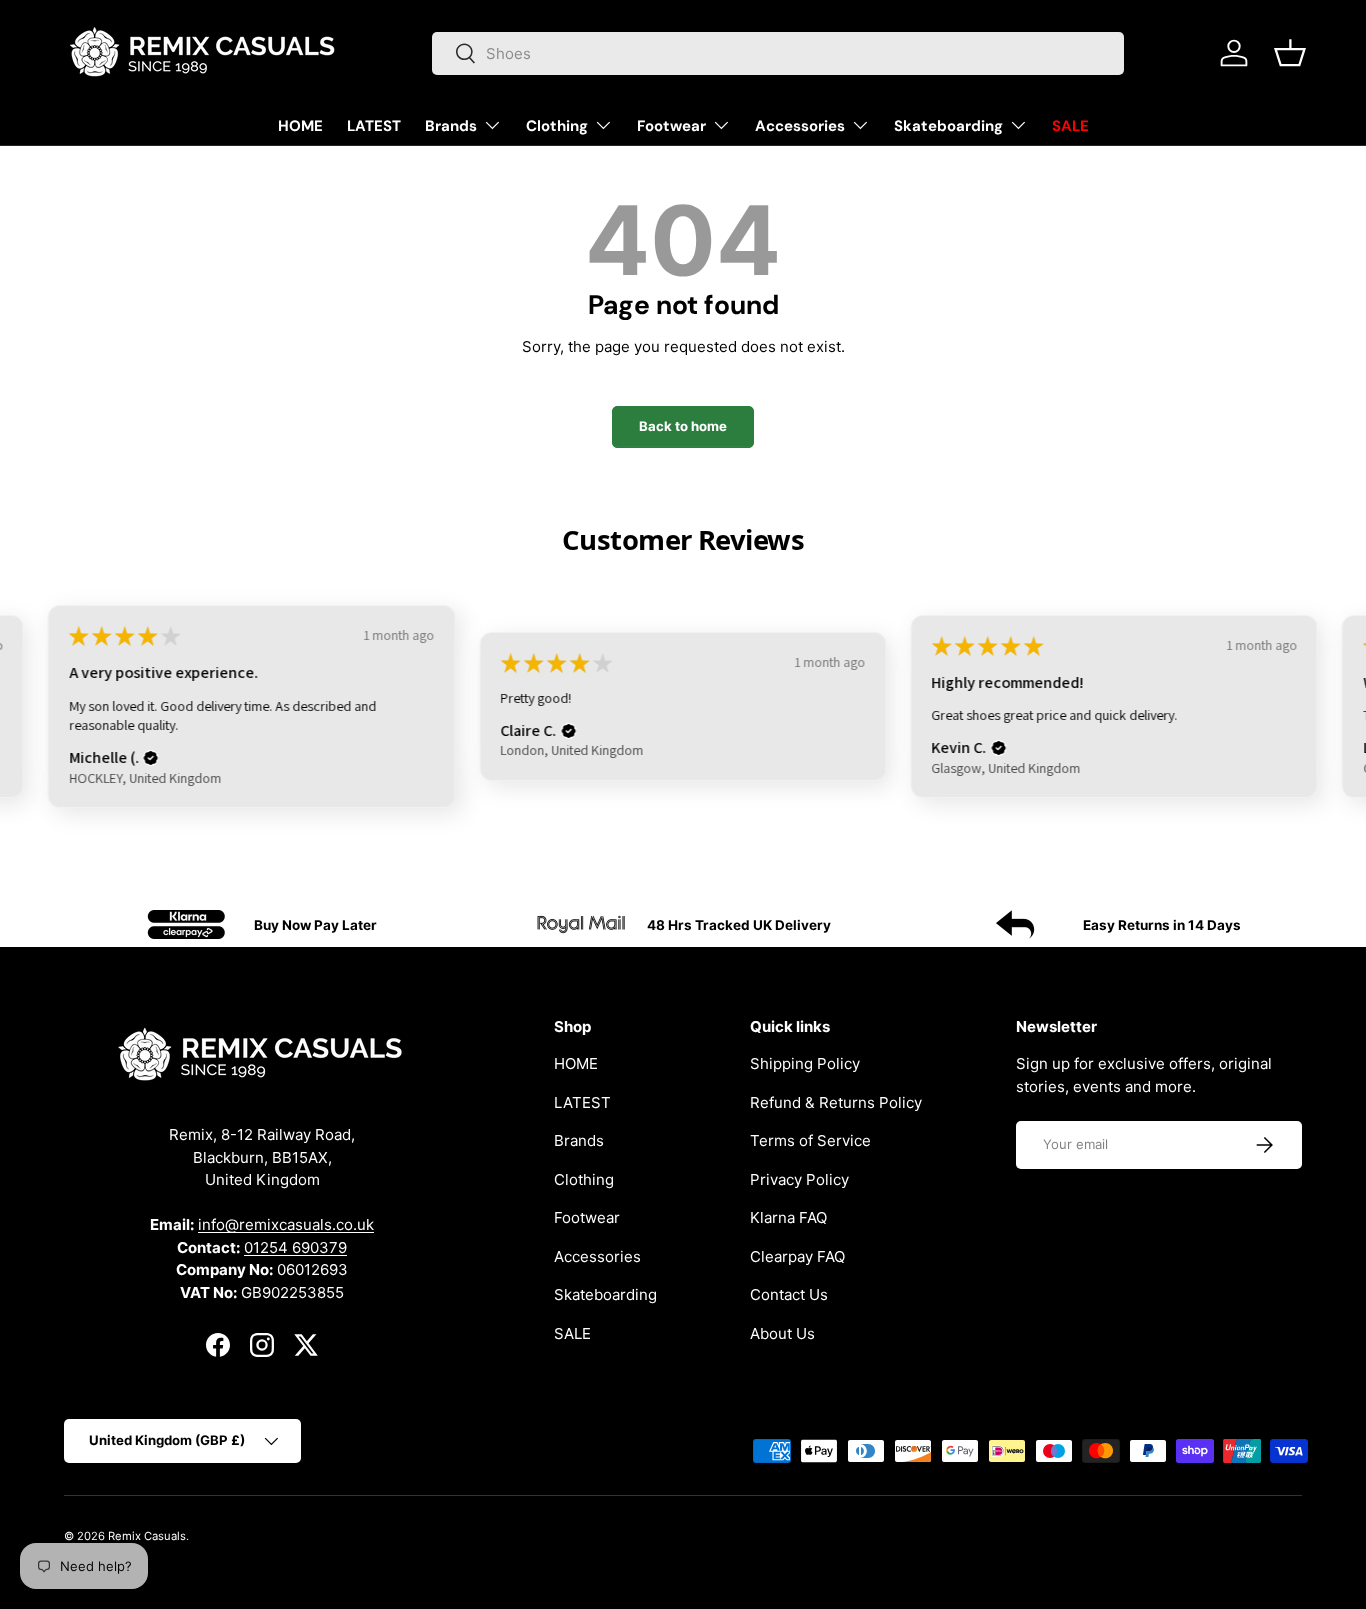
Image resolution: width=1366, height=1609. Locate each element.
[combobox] (778, 53)
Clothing (557, 126)
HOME (300, 126)
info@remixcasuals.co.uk (286, 1224)
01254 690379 (295, 1247)
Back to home (683, 426)
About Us (782, 1333)
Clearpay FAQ (797, 1256)
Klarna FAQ (788, 1217)
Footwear (671, 126)
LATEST (374, 126)
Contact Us (789, 1294)
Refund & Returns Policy (836, 1102)
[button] (1290, 53)
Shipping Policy (805, 1063)
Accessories (800, 126)
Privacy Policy (799, 1179)
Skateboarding (948, 126)
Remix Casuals (147, 1536)
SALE (1070, 126)
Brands (451, 126)
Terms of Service (810, 1140)
